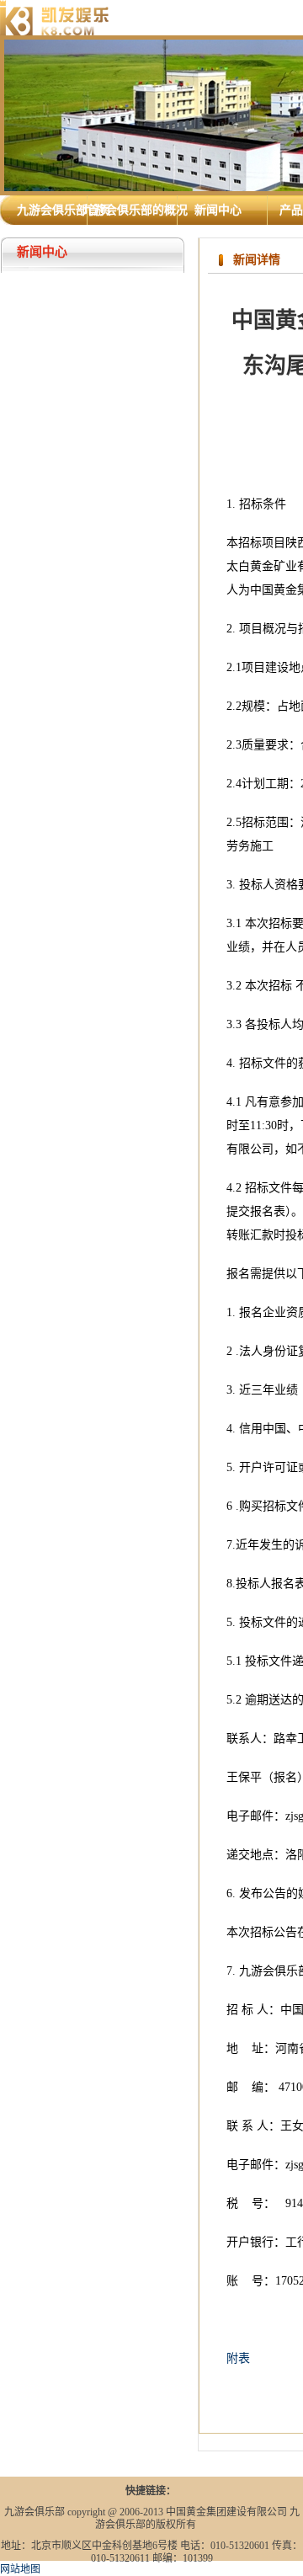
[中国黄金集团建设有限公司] (55, 17)
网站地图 (20, 2569)
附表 (238, 2358)
